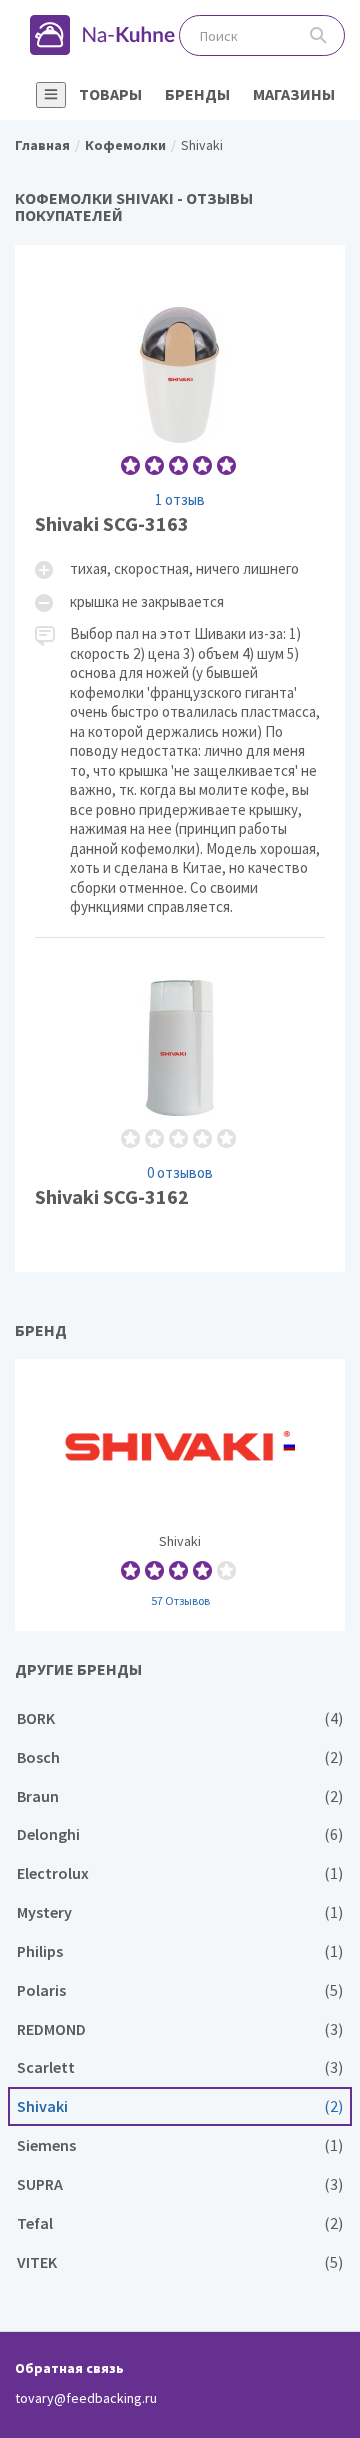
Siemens (180, 2145)
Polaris (180, 1990)
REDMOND (180, 2029)
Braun (180, 1796)
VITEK (180, 2262)
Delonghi (180, 1834)
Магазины (294, 94)
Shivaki (180, 1495)
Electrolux (180, 1873)
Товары (110, 94)
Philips (180, 1951)
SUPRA (180, 2184)
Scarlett (180, 2067)
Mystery (180, 1912)
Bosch (180, 1757)
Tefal (180, 2223)
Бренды (197, 94)
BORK (180, 1718)
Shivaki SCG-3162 (180, 1095)
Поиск (318, 35)
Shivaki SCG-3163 (180, 600)
